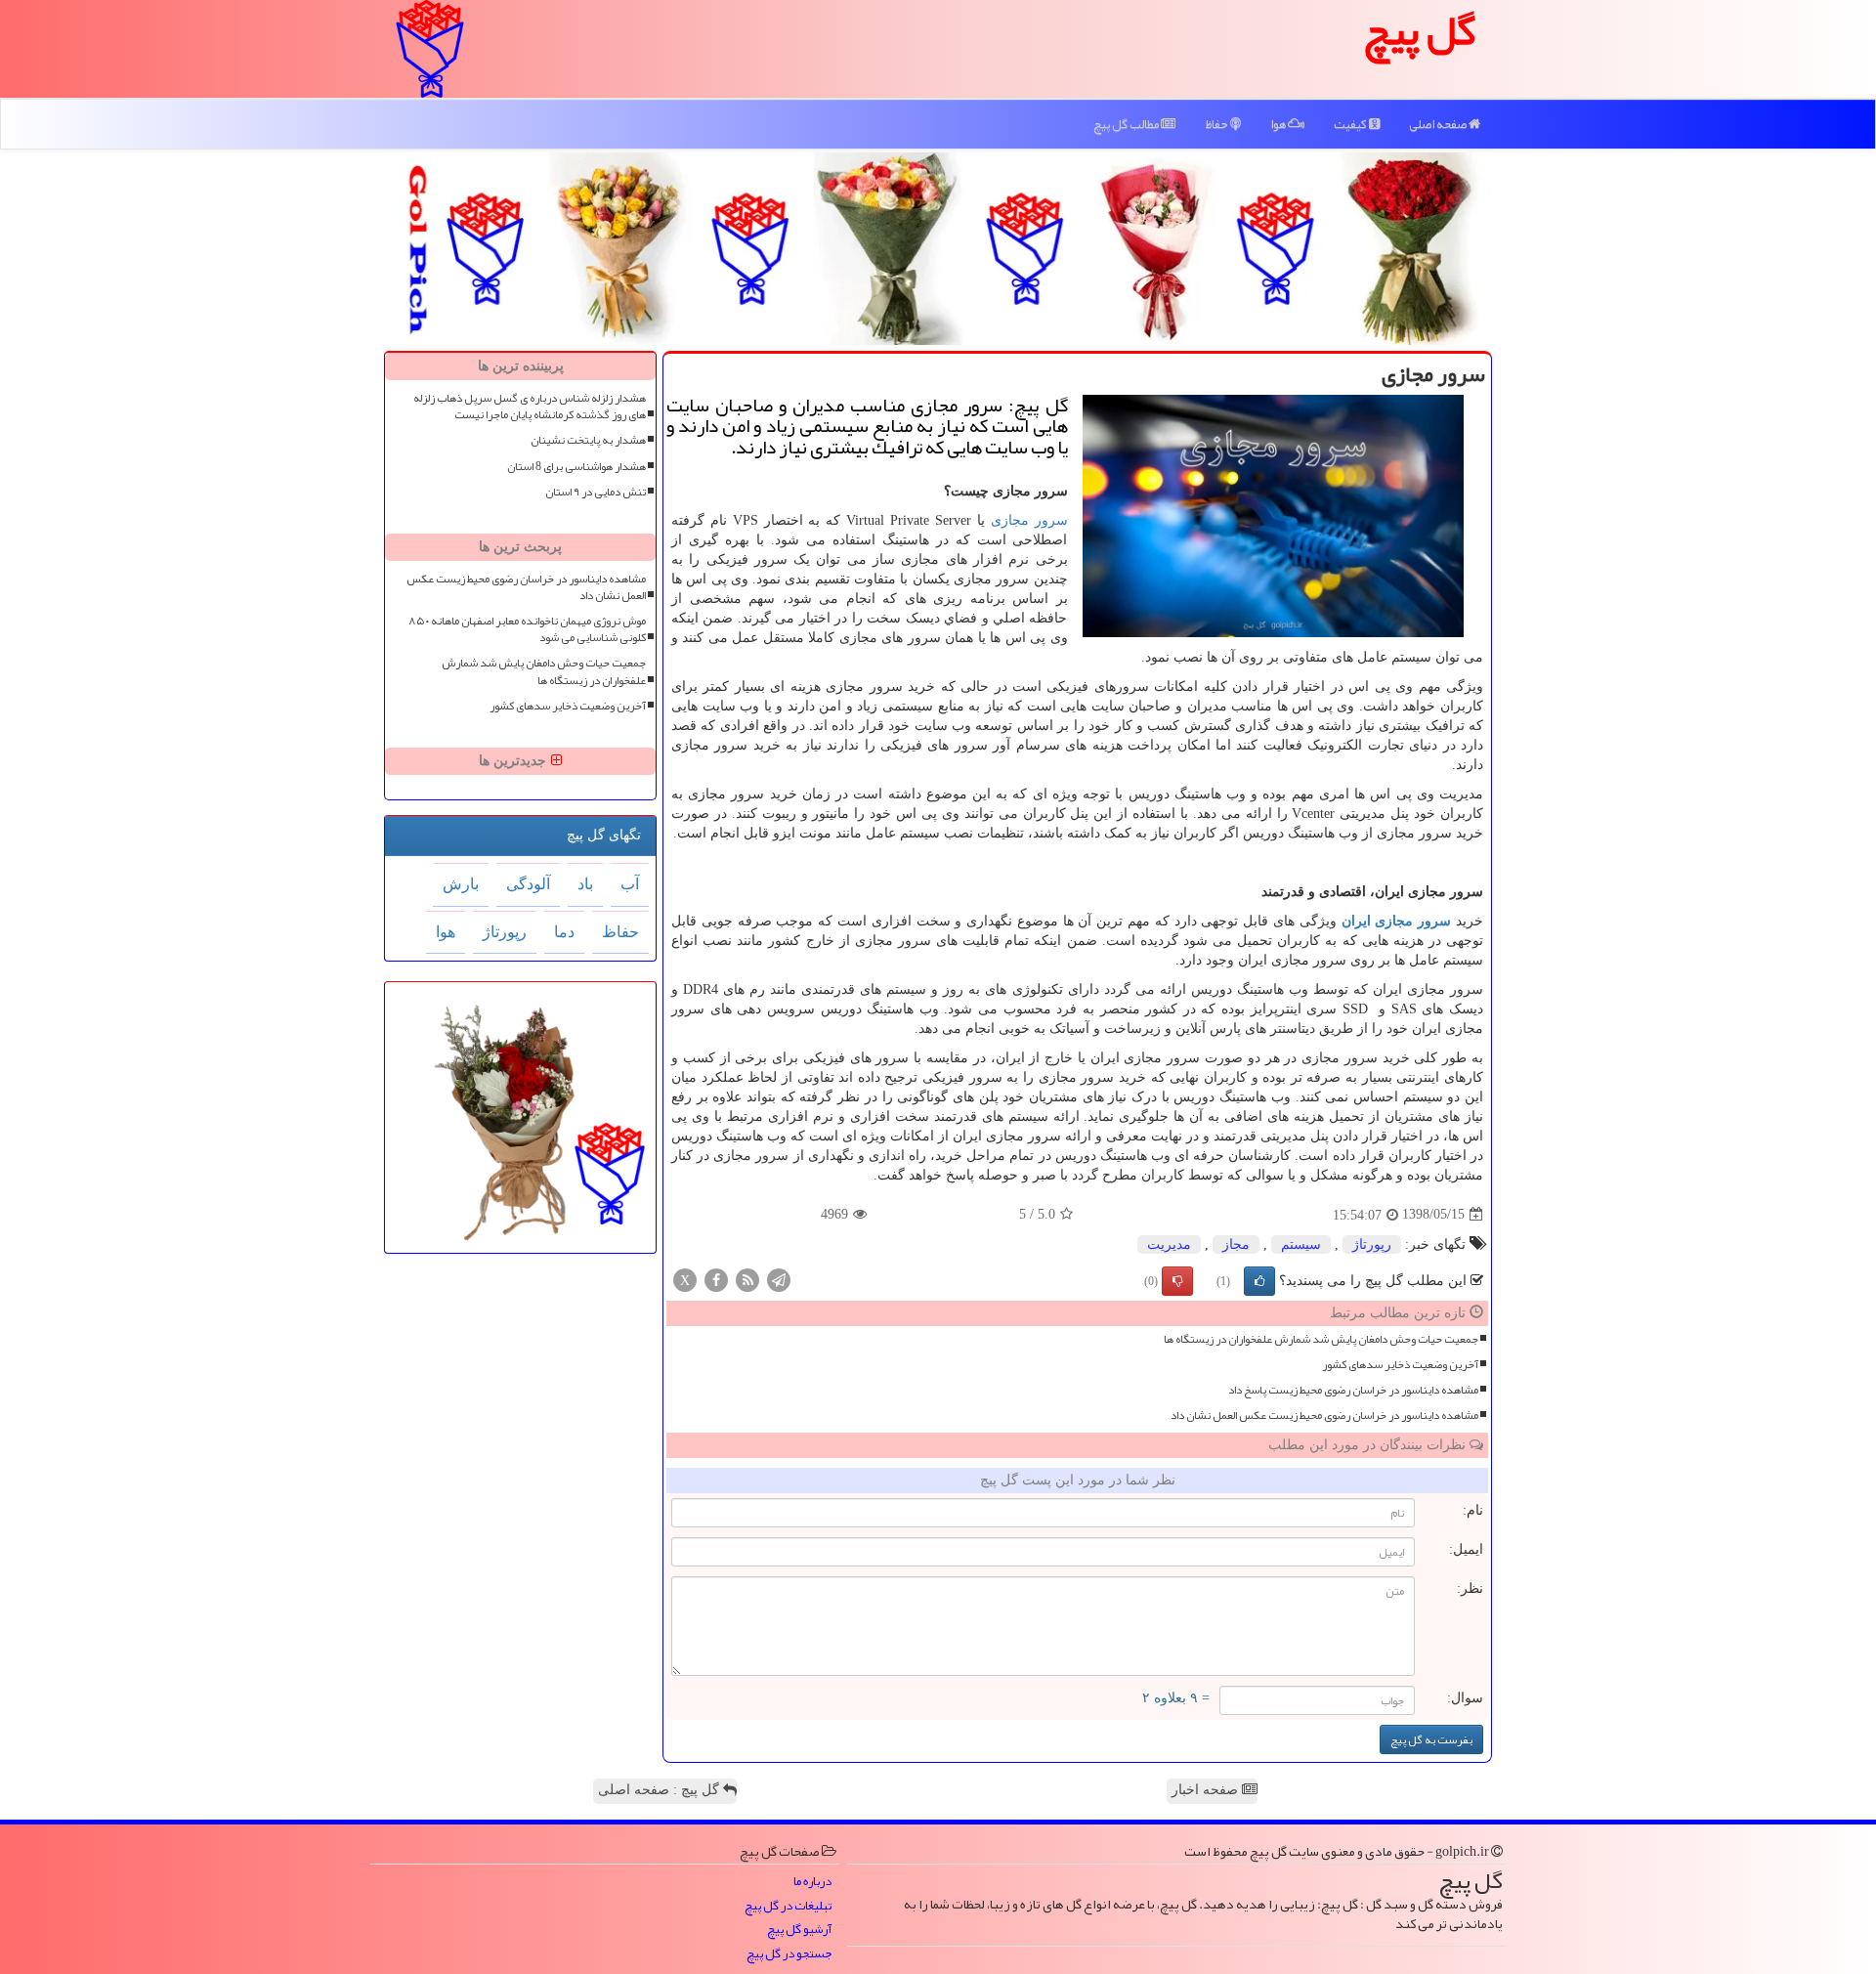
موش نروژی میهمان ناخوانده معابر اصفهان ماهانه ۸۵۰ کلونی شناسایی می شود (527, 629)
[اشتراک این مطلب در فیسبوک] (716, 1279)
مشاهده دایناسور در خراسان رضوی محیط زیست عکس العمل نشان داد (1324, 1416)
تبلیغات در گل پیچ (788, 1906)
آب (630, 884)
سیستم (1301, 1244)
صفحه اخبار (1207, 1790)
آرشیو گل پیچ (799, 1930)
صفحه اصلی (1439, 124)
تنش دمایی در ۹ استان (596, 492)
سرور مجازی (1029, 520)
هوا (1279, 124)
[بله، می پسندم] (1259, 1281)
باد (585, 884)
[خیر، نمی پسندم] (1177, 1281)
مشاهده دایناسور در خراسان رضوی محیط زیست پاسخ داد (1353, 1390)
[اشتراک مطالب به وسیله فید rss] (747, 1279)
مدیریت (1169, 1244)
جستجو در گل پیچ (789, 1954)
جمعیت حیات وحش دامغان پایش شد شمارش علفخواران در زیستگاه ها (1321, 1339)
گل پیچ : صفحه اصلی (661, 1790)
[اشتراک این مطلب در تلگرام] (779, 1279)
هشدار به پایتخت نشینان (588, 440)
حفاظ (1217, 124)
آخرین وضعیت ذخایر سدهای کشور (1400, 1365)
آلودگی (528, 884)
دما (564, 932)
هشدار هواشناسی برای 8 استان (576, 467)
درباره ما (812, 1882)
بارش (461, 884)
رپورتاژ (1372, 1244)
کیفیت (1351, 124)
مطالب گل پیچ (1127, 124)
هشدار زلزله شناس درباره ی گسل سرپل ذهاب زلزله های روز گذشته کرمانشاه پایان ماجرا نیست (530, 407)
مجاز (1236, 1244)
